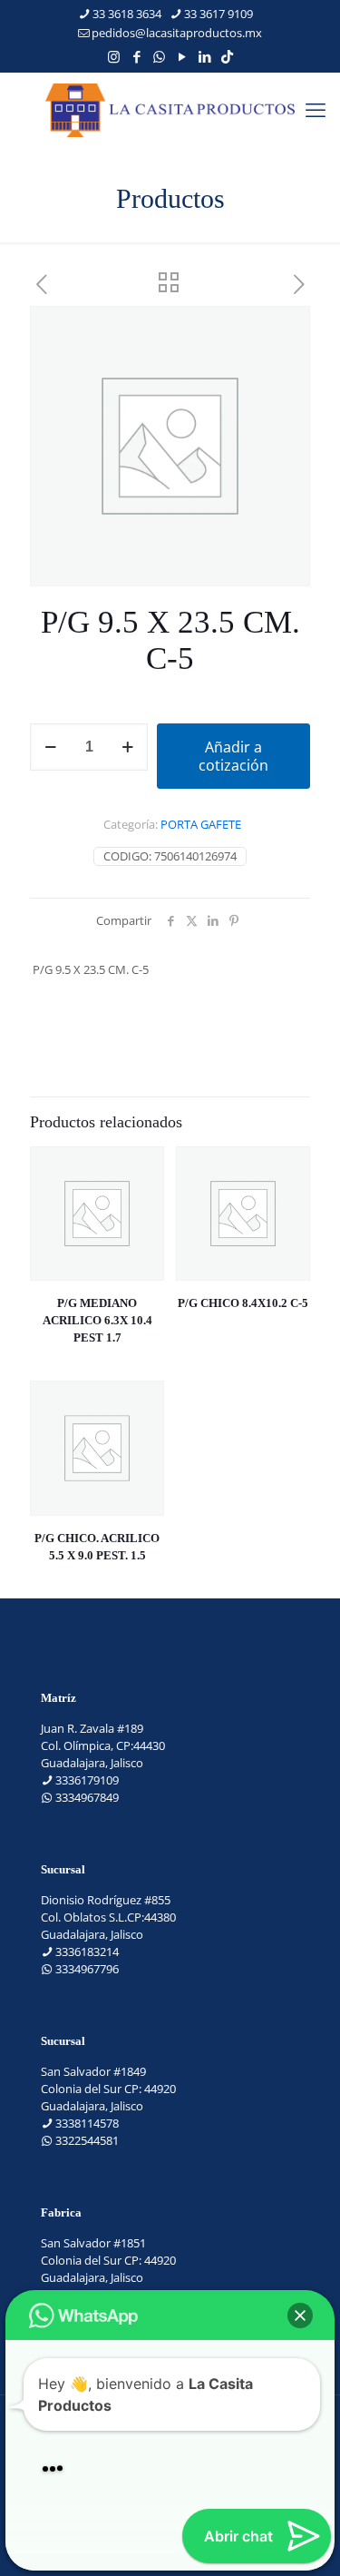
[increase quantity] (127, 747)
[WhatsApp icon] (159, 56)
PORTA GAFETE (201, 824)
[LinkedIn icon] (204, 56)
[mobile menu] (316, 109)
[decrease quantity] (50, 747)
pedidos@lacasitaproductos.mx (177, 33)
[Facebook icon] (136, 56)
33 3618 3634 (127, 14)
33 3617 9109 (219, 14)
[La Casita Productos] (170, 109)
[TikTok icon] (227, 56)
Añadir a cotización (233, 756)
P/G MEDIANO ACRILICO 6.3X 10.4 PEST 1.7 (97, 1320)
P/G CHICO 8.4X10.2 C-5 (243, 1303)
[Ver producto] (143, 1194)
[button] (300, 2315)
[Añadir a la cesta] (143, 1167)
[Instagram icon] (114, 56)
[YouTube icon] (182, 56)
